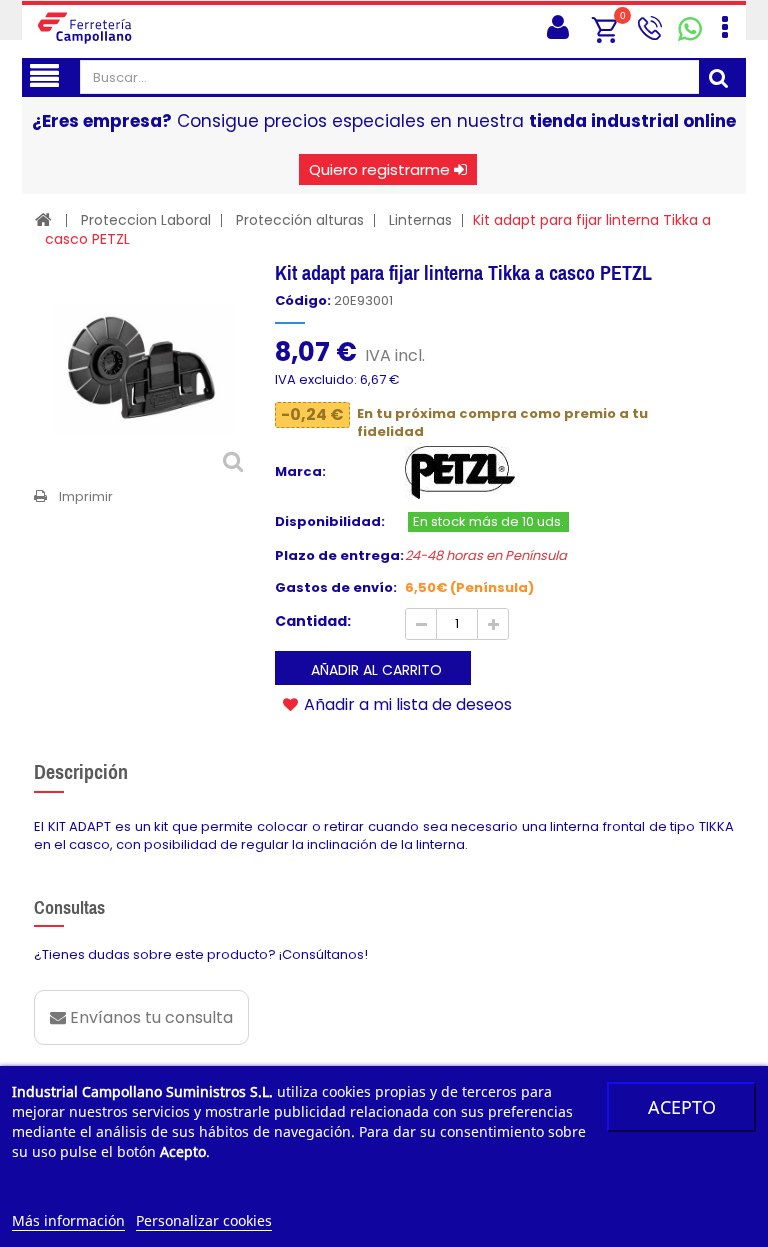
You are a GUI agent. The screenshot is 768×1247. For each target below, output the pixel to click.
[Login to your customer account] (553, 27)
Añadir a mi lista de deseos (406, 704)
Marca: (300, 472)
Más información (68, 1220)
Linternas (420, 220)
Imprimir (86, 496)
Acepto (682, 1107)
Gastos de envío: (336, 588)
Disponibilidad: (330, 522)
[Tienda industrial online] (92, 27)
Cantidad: (313, 621)
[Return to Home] (43, 219)
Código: (303, 301)
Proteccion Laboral (146, 220)
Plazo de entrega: (339, 556)
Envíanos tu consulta (149, 1017)
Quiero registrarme (379, 169)
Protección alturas (300, 220)
